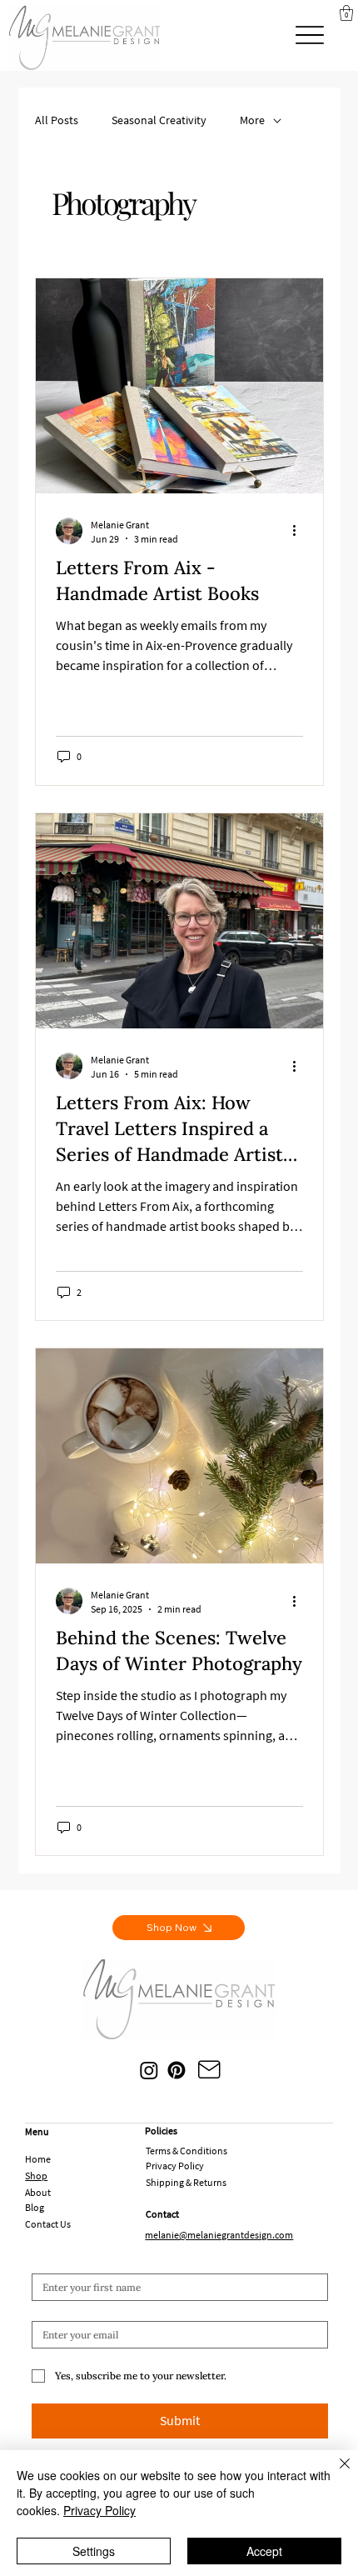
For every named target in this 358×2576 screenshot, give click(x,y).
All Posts (57, 120)
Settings (94, 2551)
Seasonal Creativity (159, 120)
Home (38, 2159)
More (252, 120)
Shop (36, 2176)
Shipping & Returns (186, 2182)
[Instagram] (149, 2070)
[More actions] (301, 531)
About (38, 2192)
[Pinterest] (177, 2070)
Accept (264, 2551)
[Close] (335, 2473)
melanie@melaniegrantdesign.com (219, 2235)
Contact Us (48, 2224)
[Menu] (310, 35)
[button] (346, 13)
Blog (35, 2207)
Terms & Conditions (186, 2151)
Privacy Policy (175, 2166)
